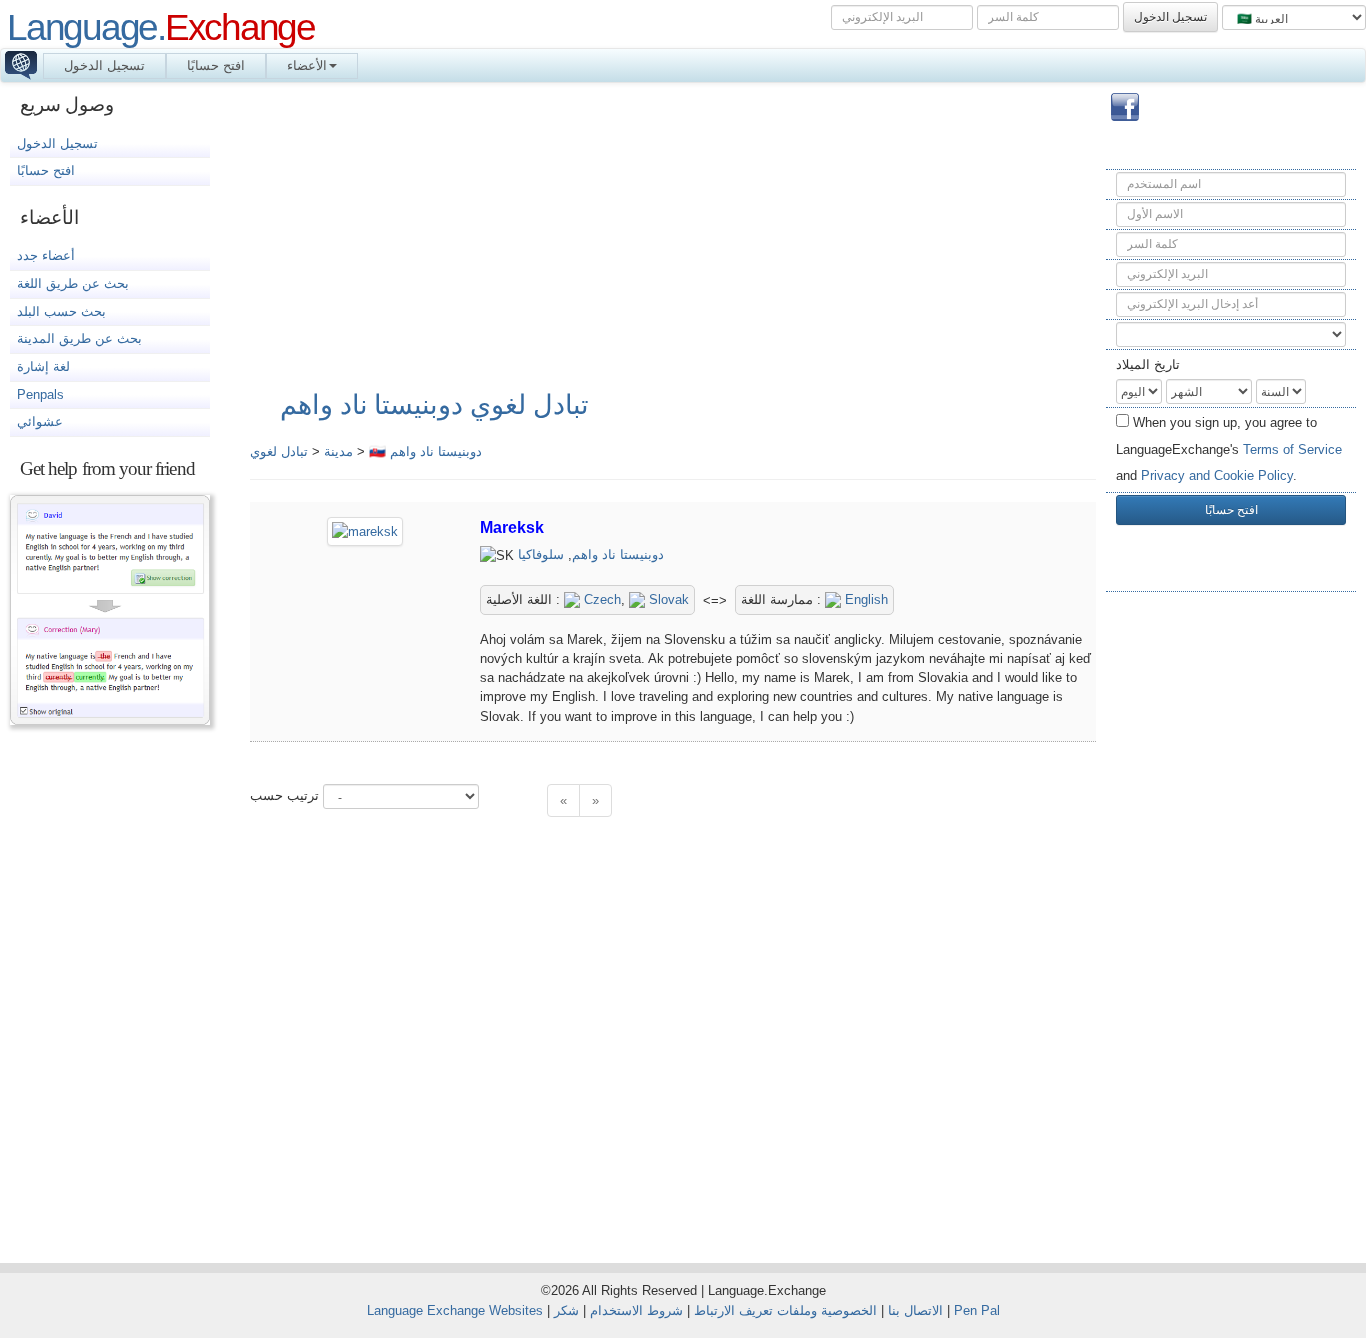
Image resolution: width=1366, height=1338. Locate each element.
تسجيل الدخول (104, 65)
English (864, 599)
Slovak (667, 599)
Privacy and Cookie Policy (1217, 475)
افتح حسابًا (216, 65)
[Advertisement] (1231, 924)
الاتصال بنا (915, 1310)
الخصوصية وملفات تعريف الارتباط (785, 1310)
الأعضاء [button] (307, 65)
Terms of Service (1292, 449)
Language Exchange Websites (455, 1310)
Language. (161, 27)
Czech (600, 599)
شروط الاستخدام (636, 1310)
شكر (566, 1310)
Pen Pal (977, 1310)
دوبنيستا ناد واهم (618, 554)
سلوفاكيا (541, 554)
